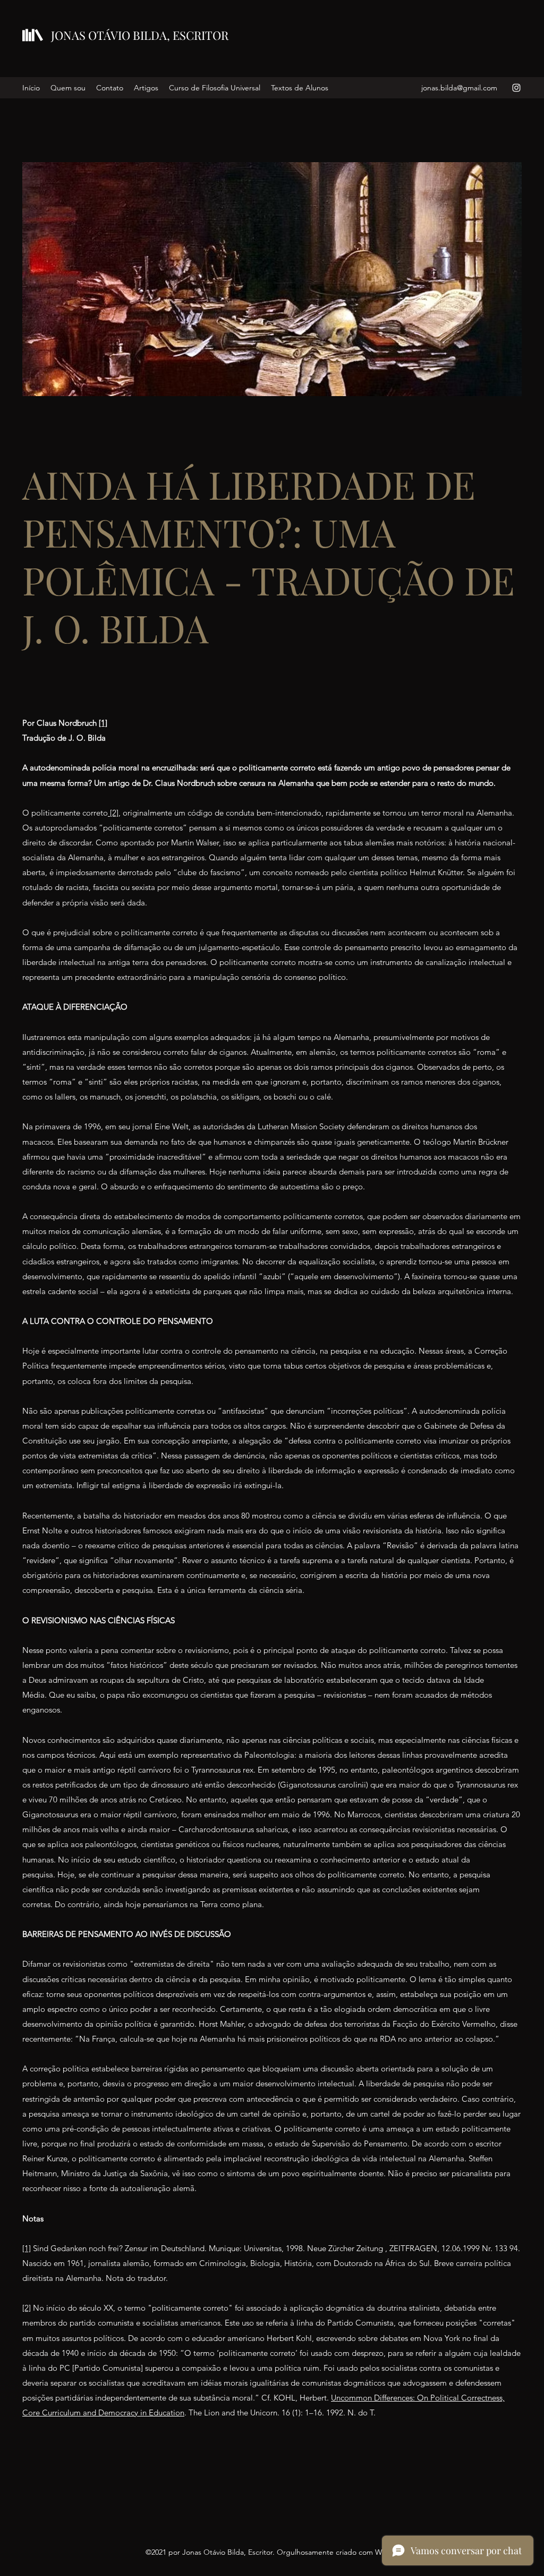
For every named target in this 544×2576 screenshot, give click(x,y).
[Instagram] (516, 88)
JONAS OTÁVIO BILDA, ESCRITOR (140, 35)
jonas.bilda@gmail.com (459, 88)
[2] (113, 813)
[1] (103, 723)
